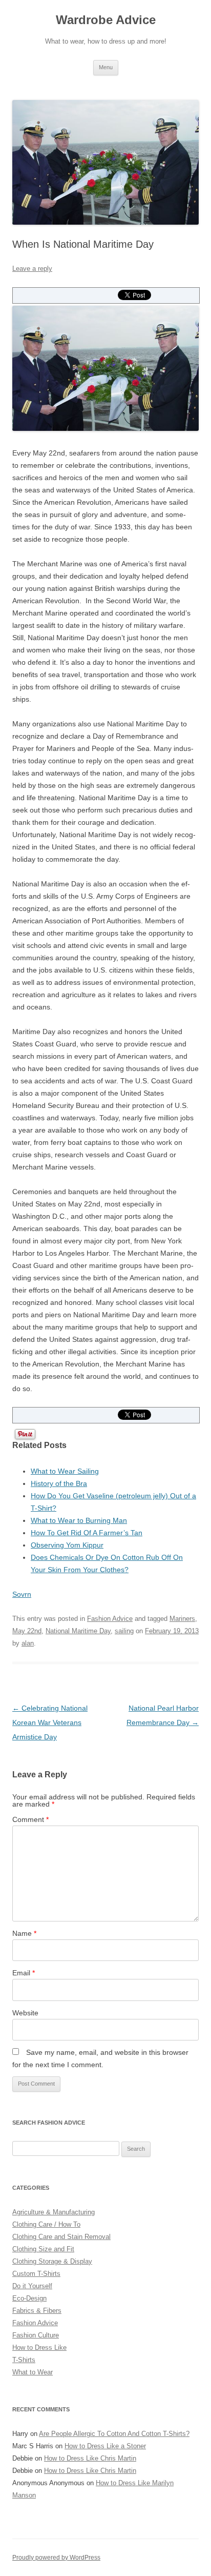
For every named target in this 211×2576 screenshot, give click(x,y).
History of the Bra (59, 1483)
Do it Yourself (32, 2286)
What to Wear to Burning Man (79, 1520)
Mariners (182, 1619)
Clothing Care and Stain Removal (61, 2237)
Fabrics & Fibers (37, 2311)
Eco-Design (29, 2298)
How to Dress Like (39, 2347)
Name (24, 1933)
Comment (30, 1819)
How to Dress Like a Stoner (105, 2446)
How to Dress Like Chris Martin (90, 2458)
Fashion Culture (36, 2335)
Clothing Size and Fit (43, 2249)
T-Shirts (24, 2360)
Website (25, 2013)
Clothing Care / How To (46, 2224)
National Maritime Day (78, 1631)
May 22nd (27, 1631)
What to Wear (33, 2372)
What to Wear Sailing (65, 1471)
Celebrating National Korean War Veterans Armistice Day (50, 1722)
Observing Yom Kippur (67, 1545)
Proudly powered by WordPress (56, 2558)
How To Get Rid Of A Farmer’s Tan (87, 1533)
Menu (106, 67)
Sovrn (22, 1594)
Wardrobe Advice (106, 20)
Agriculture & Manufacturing (54, 2212)
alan (28, 1643)
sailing (124, 1631)
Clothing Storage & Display (52, 2261)
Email (24, 1973)
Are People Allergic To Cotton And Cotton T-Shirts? (114, 2434)
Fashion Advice (110, 1619)
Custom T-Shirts (36, 2274)
